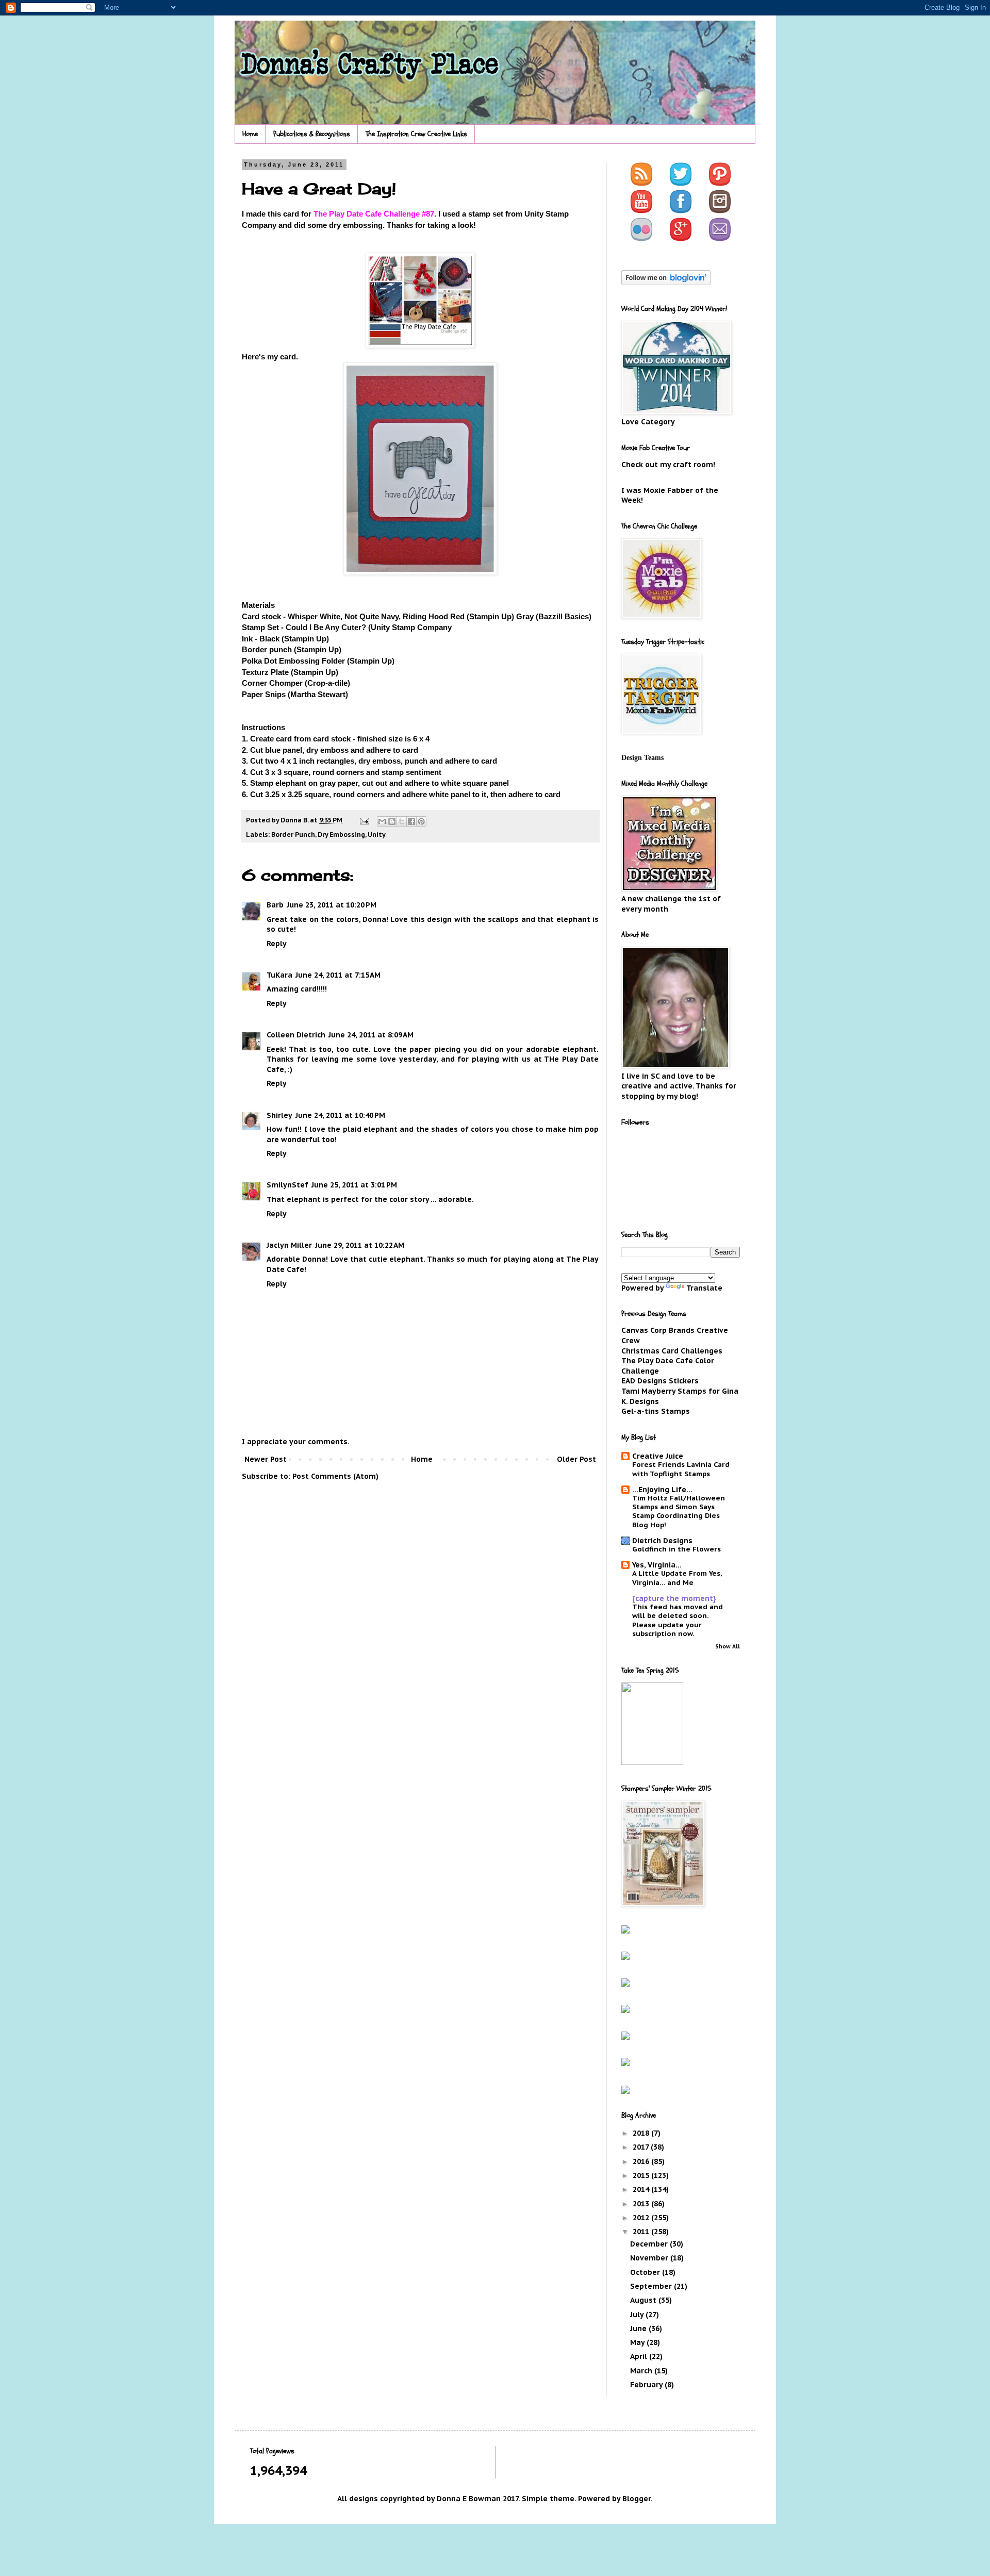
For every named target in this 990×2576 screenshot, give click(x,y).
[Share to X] (402, 821)
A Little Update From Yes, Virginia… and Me (677, 1578)
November (650, 2258)
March (642, 2371)
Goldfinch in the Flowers (676, 1549)
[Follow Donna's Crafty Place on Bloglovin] (666, 283)
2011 (642, 2232)
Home (250, 134)
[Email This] (382, 821)
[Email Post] (364, 820)
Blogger (637, 2499)
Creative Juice (658, 1456)
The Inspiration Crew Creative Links (416, 134)
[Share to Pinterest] (421, 821)
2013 (642, 2204)
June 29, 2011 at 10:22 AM (360, 1245)
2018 (642, 2133)
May (638, 2342)
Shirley (279, 1115)
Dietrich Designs (662, 1541)
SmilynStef (287, 1185)
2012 (642, 2218)
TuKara (279, 975)
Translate (704, 1288)
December (650, 2244)
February (647, 2385)
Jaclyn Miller (289, 1245)
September (652, 2286)
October (646, 2272)
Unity (377, 834)
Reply (277, 944)
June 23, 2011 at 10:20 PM (332, 905)
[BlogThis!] (392, 821)
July (638, 2315)
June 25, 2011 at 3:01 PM (354, 1185)
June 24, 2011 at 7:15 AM (338, 975)
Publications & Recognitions (312, 134)
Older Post (576, 1459)
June (639, 2329)
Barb (275, 905)
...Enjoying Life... (662, 1490)
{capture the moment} (674, 1598)
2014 (642, 2189)
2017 (642, 2147)
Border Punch (293, 834)
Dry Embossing (341, 834)
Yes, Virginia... (657, 1565)
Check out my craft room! (668, 465)
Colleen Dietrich (296, 1035)
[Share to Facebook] (411, 821)
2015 (642, 2175)
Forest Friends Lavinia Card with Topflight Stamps (681, 1469)
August (644, 2300)
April (640, 2356)
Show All (728, 1646)
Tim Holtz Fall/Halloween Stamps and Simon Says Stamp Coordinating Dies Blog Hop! (679, 1511)
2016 (642, 2161)
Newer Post (266, 1459)
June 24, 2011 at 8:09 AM (371, 1035)
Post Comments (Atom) (335, 1476)
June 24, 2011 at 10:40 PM (340, 1115)
